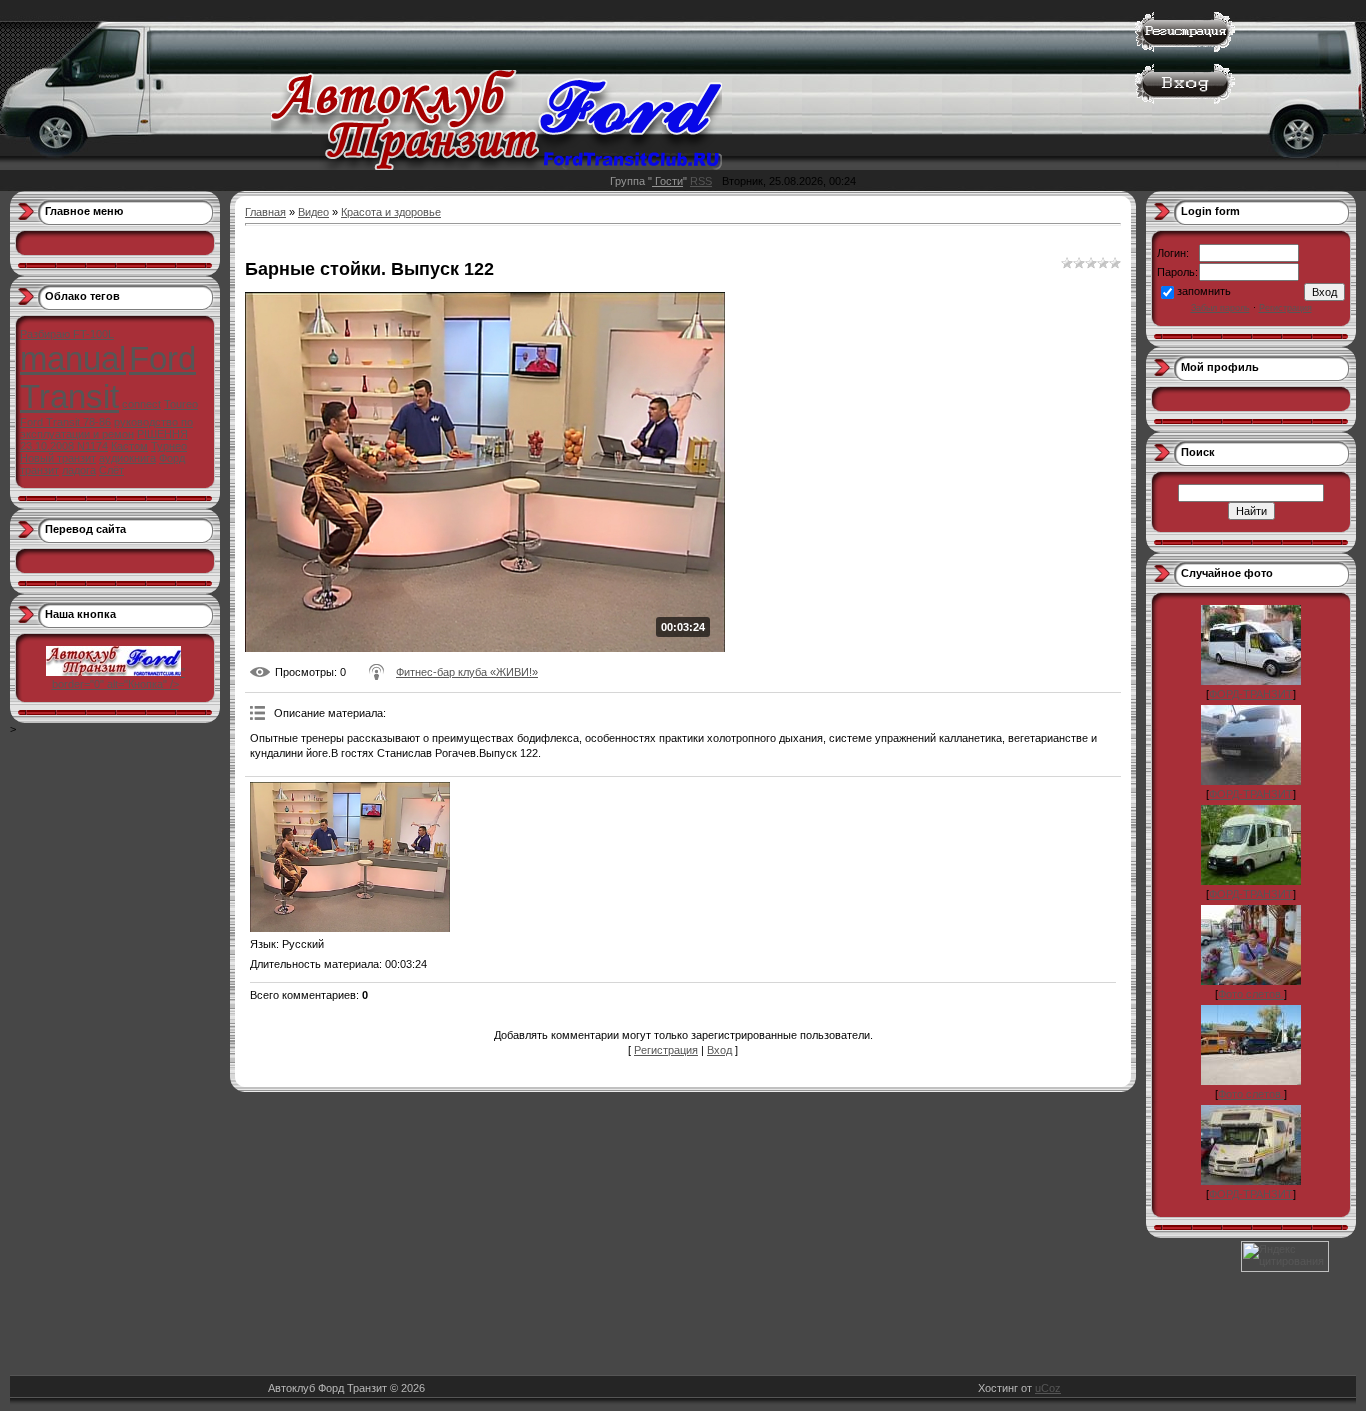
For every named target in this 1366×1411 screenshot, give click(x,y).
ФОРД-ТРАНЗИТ (1251, 694)
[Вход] (1185, 100)
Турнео (169, 446)
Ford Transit (108, 377)
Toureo (181, 404)
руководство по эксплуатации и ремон (106, 428)
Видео (313, 212)
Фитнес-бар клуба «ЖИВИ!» (467, 672)
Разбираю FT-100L (67, 334)
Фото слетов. (1251, 994)
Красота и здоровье (391, 212)
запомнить (1204, 291)
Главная (265, 212)
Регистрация (666, 1050)
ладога (79, 470)
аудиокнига (127, 458)
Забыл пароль (1220, 308)
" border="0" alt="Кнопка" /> (118, 678)
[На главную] (496, 166)
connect (141, 404)
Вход (719, 1050)
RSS (701, 181)
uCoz (1048, 1388)
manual (73, 358)
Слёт (111, 470)
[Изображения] (350, 857)
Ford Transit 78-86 (65, 422)
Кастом (129, 446)
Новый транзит (58, 458)
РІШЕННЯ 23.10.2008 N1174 (104, 440)
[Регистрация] (1185, 48)
